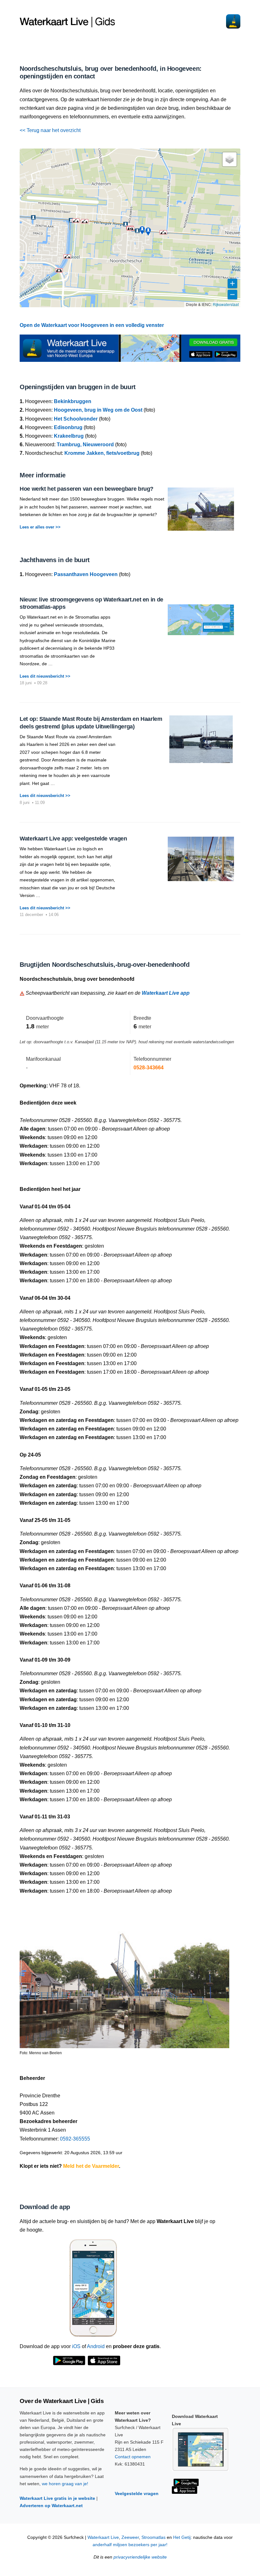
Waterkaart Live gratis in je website (57, 2498)
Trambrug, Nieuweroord (85, 445)
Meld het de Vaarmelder (91, 2166)
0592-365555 (75, 2139)
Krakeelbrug (69, 436)
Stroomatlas (153, 2537)
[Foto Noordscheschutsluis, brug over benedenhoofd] (124, 1976)
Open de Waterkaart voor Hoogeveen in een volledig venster (92, 325)
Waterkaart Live (103, 2537)
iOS (76, 2346)
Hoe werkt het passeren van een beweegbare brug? (87, 489)
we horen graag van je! (65, 2484)
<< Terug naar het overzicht (50, 130)
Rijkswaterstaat (226, 304)
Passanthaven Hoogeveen (86, 574)
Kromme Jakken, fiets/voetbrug (102, 453)
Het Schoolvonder (76, 419)
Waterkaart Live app (166, 993)
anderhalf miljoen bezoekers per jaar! (130, 2545)
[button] (76, 221)
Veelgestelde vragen (137, 2493)
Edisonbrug (68, 427)
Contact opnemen (133, 2457)
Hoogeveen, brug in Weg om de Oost (98, 410)
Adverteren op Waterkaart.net (51, 2506)
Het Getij (182, 2537)
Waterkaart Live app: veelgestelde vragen (73, 839)
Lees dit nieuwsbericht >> (45, 676)
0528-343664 (149, 1068)
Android (96, 2346)
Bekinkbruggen (73, 401)
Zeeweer (130, 2537)
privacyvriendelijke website (140, 2557)
